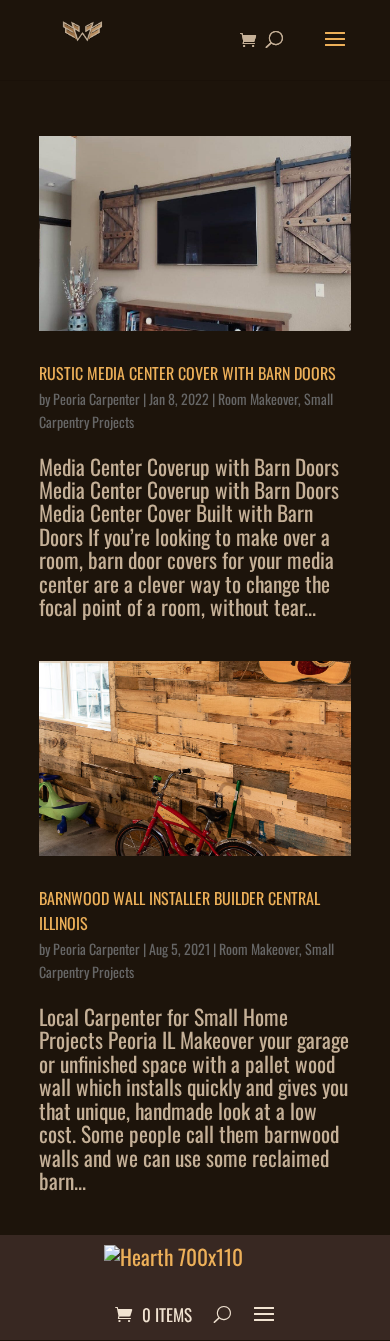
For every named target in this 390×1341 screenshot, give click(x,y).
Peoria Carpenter (96, 398)
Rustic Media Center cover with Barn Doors (187, 373)
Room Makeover (258, 398)
